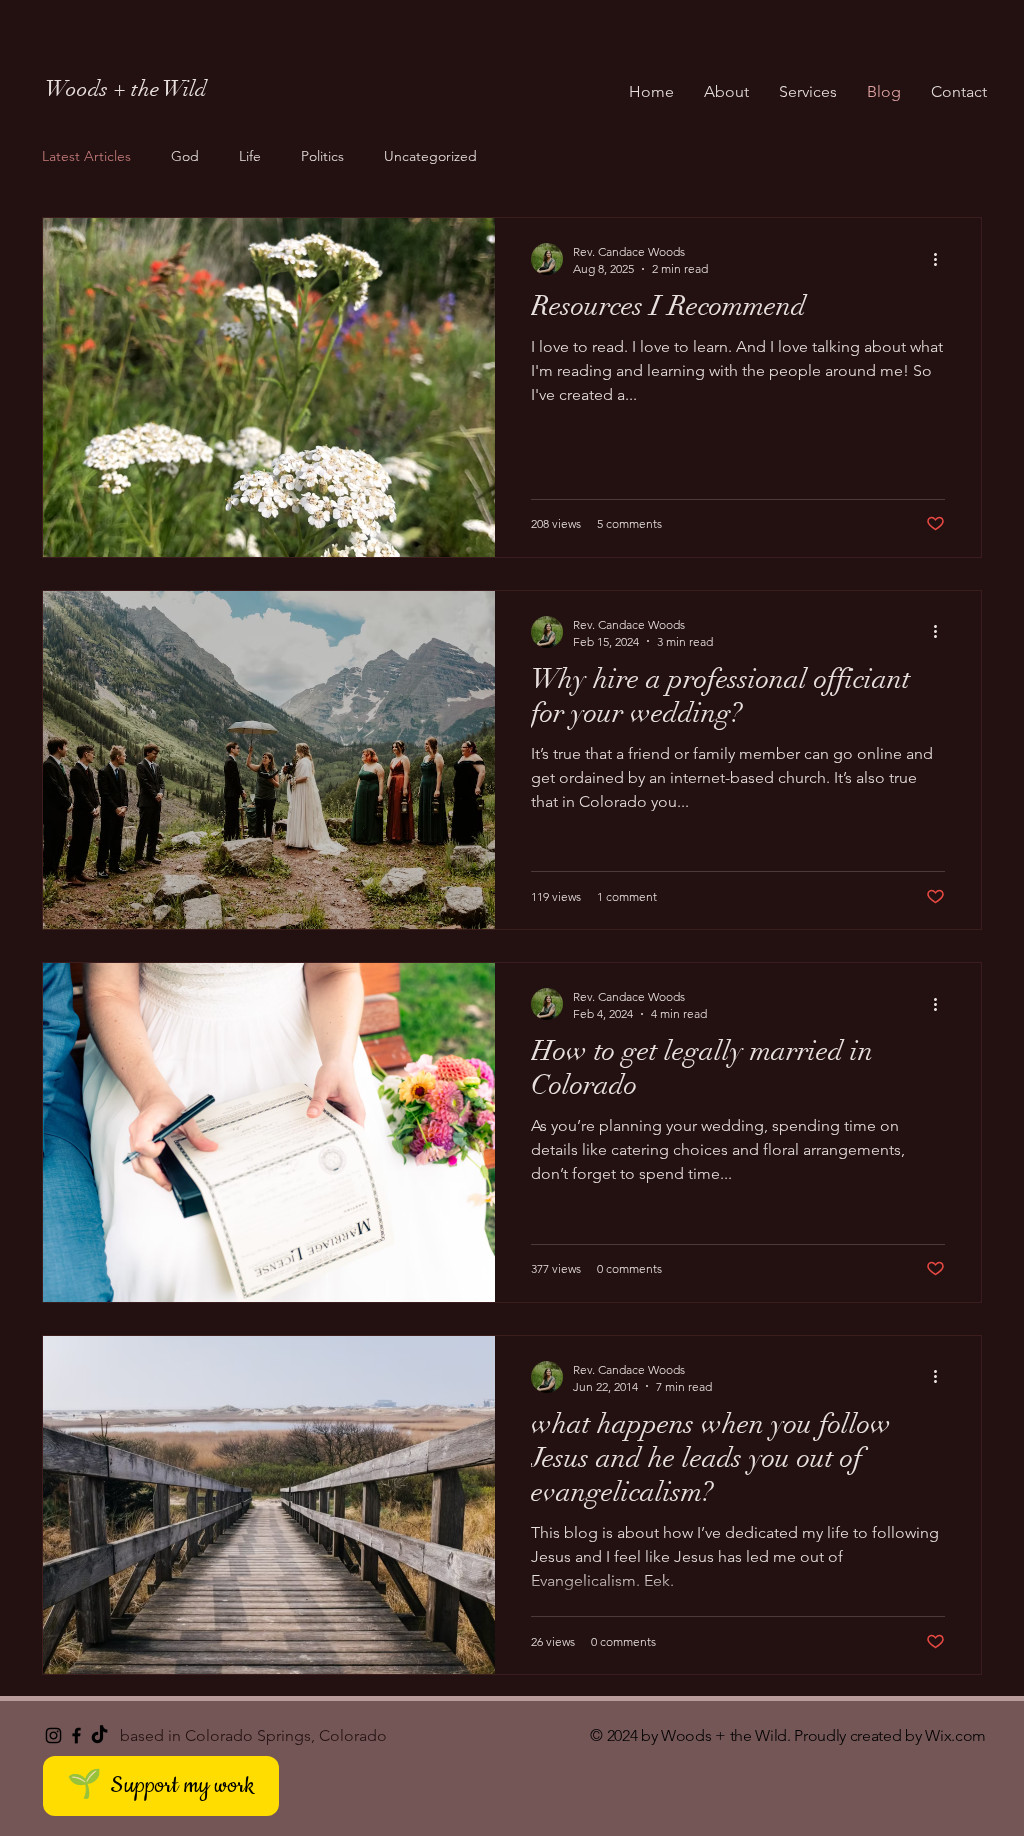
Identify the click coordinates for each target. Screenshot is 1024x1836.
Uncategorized (430, 156)
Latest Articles (86, 156)
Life (250, 156)
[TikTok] (99, 1735)
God (185, 156)
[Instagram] (53, 1735)
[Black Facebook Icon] (76, 1735)
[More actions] (942, 259)
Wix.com (955, 1735)
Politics (322, 156)
